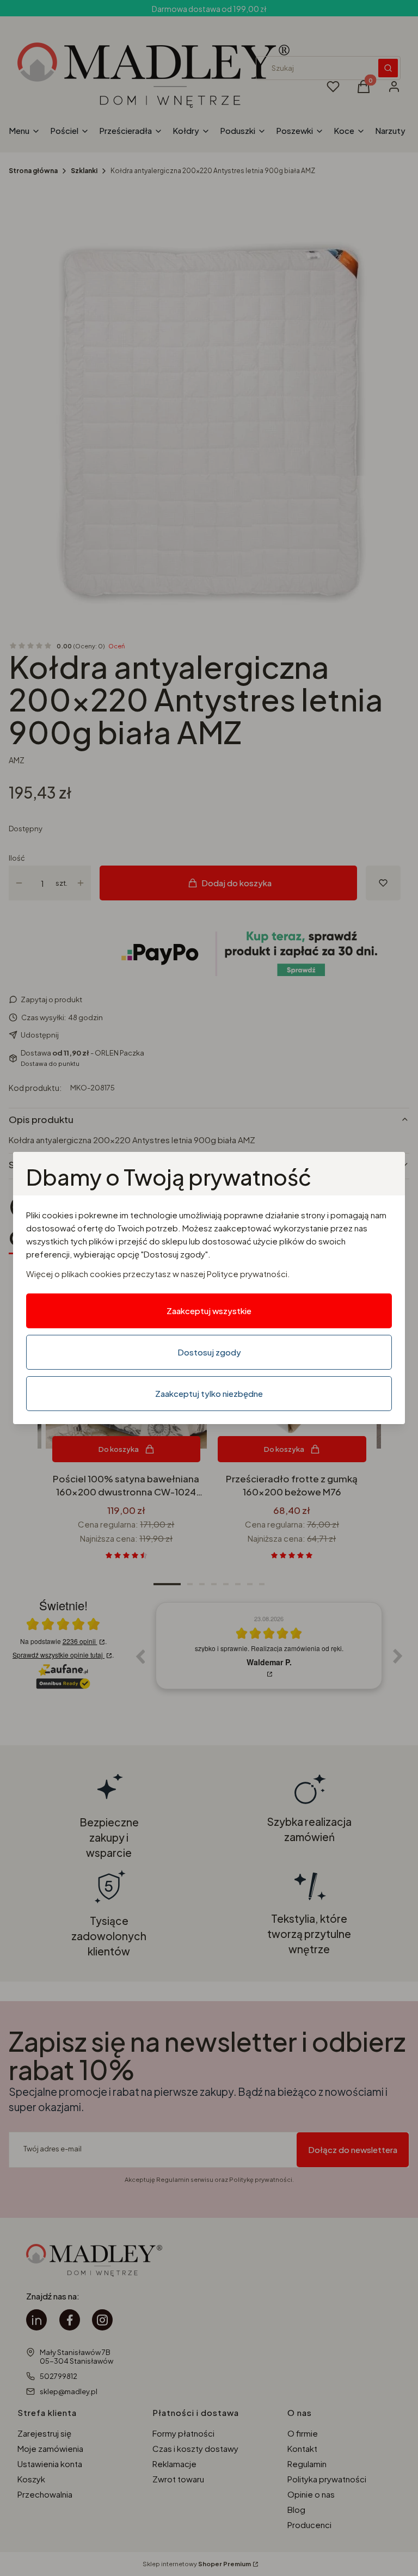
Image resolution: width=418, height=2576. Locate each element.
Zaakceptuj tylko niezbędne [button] (209, 1393)
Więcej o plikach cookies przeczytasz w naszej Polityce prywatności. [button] (158, 1274)
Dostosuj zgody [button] (209, 1352)
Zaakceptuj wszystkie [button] (209, 1311)
